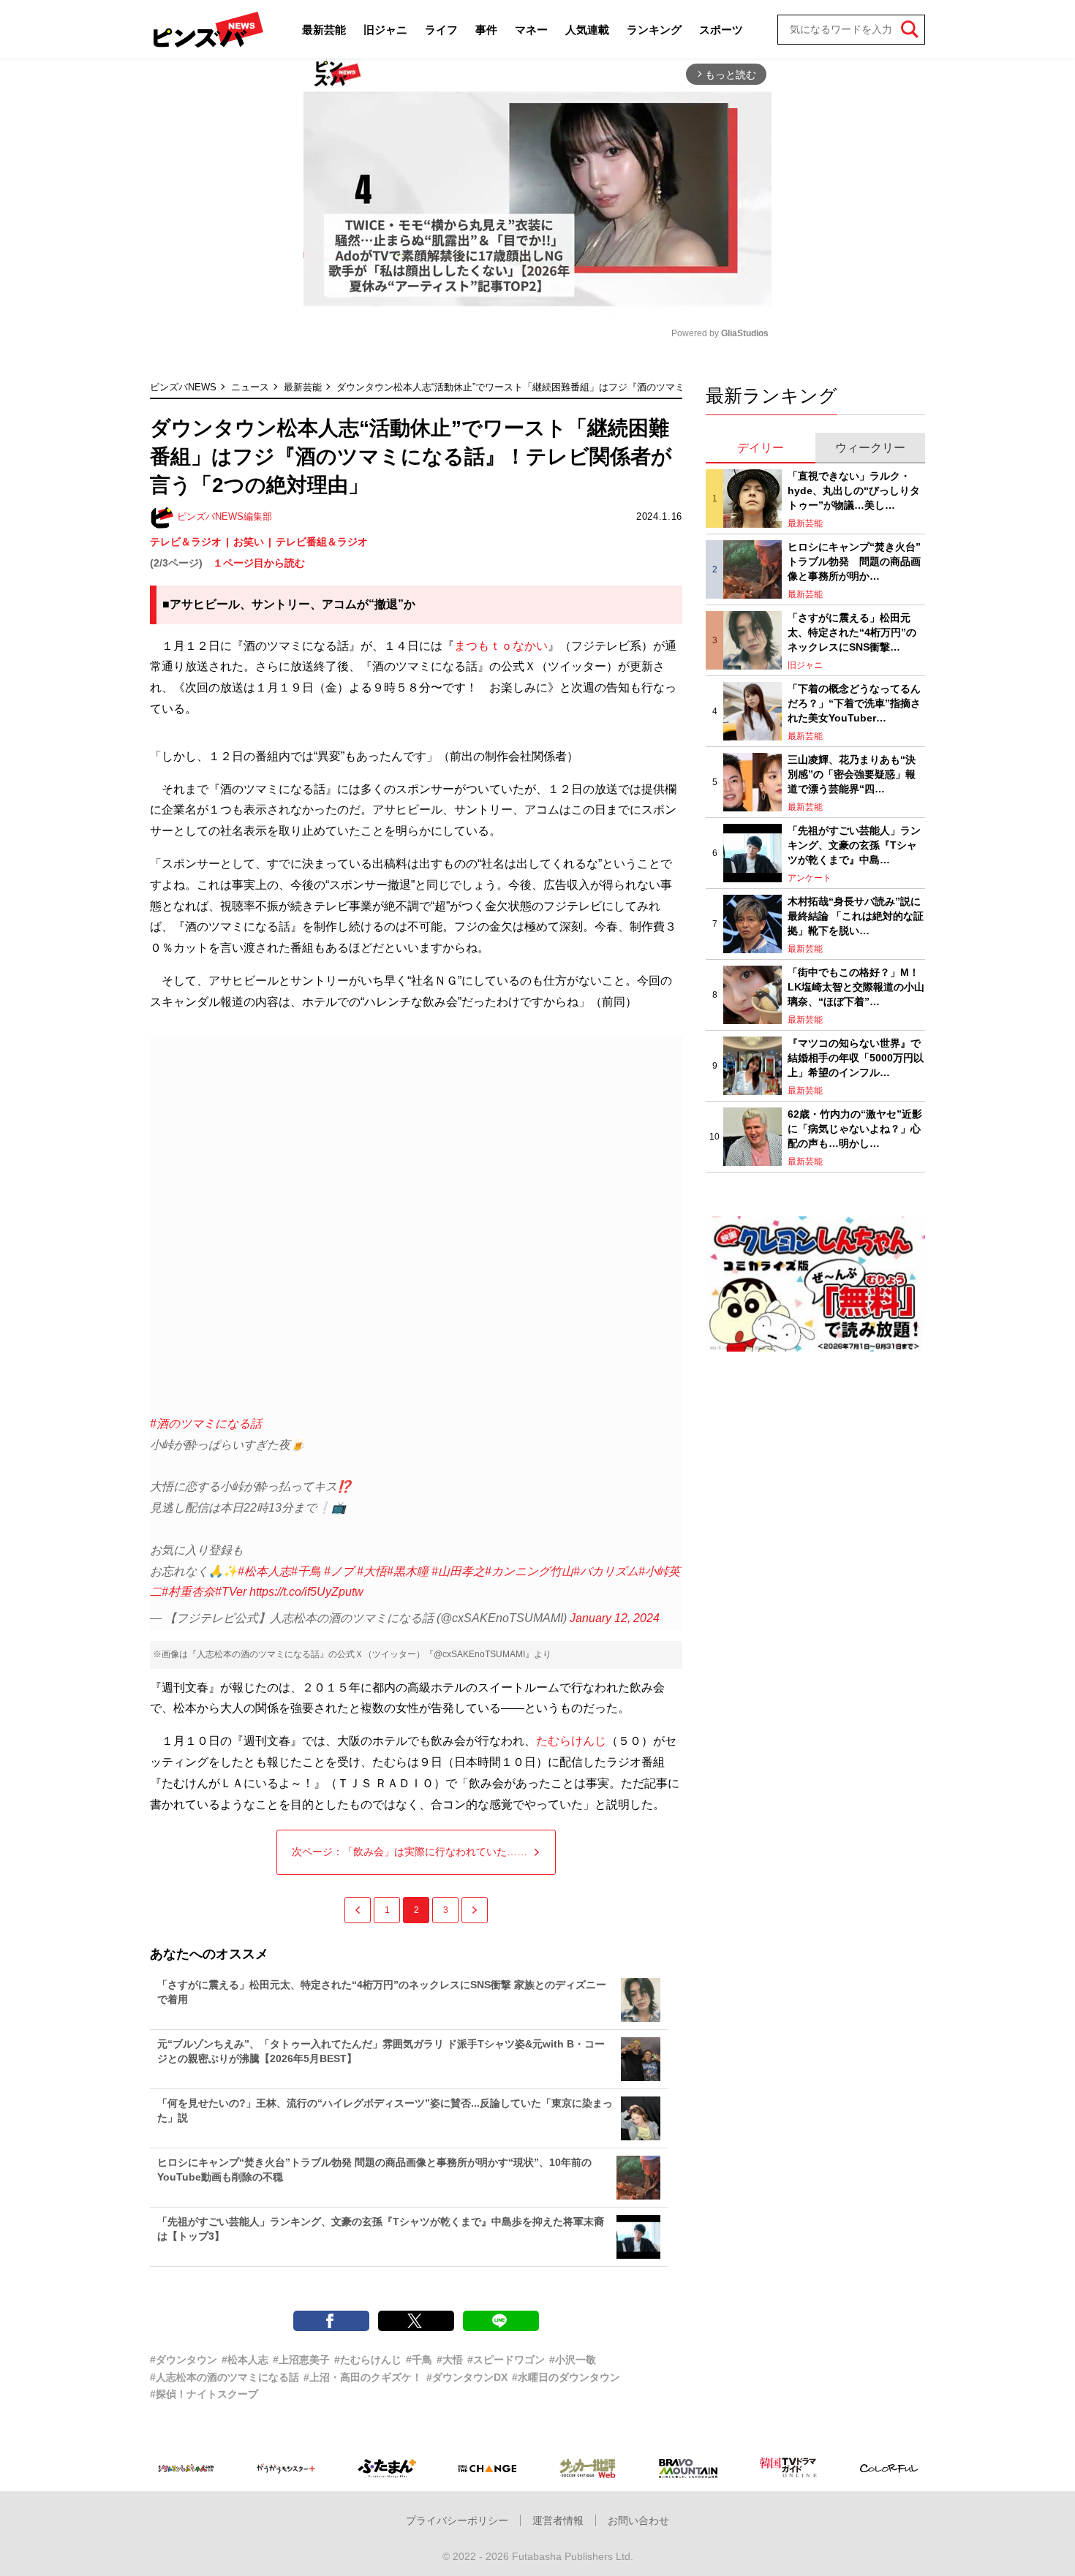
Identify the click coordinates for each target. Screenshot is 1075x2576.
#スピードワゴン (506, 2360)
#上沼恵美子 (301, 2360)
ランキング (654, 30)
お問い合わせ (638, 2520)
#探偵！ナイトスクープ (204, 2394)
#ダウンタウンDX (467, 2377)
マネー (531, 30)
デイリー (761, 448)
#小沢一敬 (573, 2360)
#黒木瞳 (408, 1571)
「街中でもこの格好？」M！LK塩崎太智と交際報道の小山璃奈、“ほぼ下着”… (856, 986)
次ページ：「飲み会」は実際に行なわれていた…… (410, 1852)
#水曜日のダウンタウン (566, 2377)
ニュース (250, 387)
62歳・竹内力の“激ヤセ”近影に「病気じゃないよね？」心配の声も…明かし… (855, 1128)
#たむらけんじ (368, 2360)
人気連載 (587, 30)
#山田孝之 (458, 1571)
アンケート (810, 878)
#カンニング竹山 (529, 1571)
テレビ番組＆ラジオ (322, 542)
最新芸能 (324, 30)
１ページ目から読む (259, 563)
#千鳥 (306, 1571)
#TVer (231, 1592)
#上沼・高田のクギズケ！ (363, 2377)
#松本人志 (264, 1571)
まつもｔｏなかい (501, 646)
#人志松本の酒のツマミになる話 (225, 2377)
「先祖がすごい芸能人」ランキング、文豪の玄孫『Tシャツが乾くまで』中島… (854, 845)
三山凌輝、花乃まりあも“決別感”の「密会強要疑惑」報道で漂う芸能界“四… (852, 774)
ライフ (441, 30)
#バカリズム (606, 1571)
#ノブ (339, 1571)
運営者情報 (558, 2520)
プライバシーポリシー (457, 2520)
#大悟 (372, 1571)
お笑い (249, 542)
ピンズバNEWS (183, 387)
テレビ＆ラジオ (186, 542)
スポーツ (721, 30)
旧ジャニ (385, 30)
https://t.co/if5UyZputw (306, 1592)
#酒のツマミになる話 (206, 1424)
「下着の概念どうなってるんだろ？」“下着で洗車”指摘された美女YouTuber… (854, 703)
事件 (486, 30)
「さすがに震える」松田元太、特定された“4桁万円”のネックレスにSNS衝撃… (852, 632)
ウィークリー (870, 448)
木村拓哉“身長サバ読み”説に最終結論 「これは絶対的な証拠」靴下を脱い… (856, 916)
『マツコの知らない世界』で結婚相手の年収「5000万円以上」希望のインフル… (856, 1057)
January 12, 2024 (615, 1618)
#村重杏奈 (188, 1592)
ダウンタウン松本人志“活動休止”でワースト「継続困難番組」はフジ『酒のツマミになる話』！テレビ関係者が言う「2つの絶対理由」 (622, 387)
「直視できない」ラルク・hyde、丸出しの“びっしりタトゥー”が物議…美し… (854, 490)
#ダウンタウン (184, 2360)
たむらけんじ (571, 1741)
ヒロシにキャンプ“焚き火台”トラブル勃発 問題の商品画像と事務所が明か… (854, 561)
